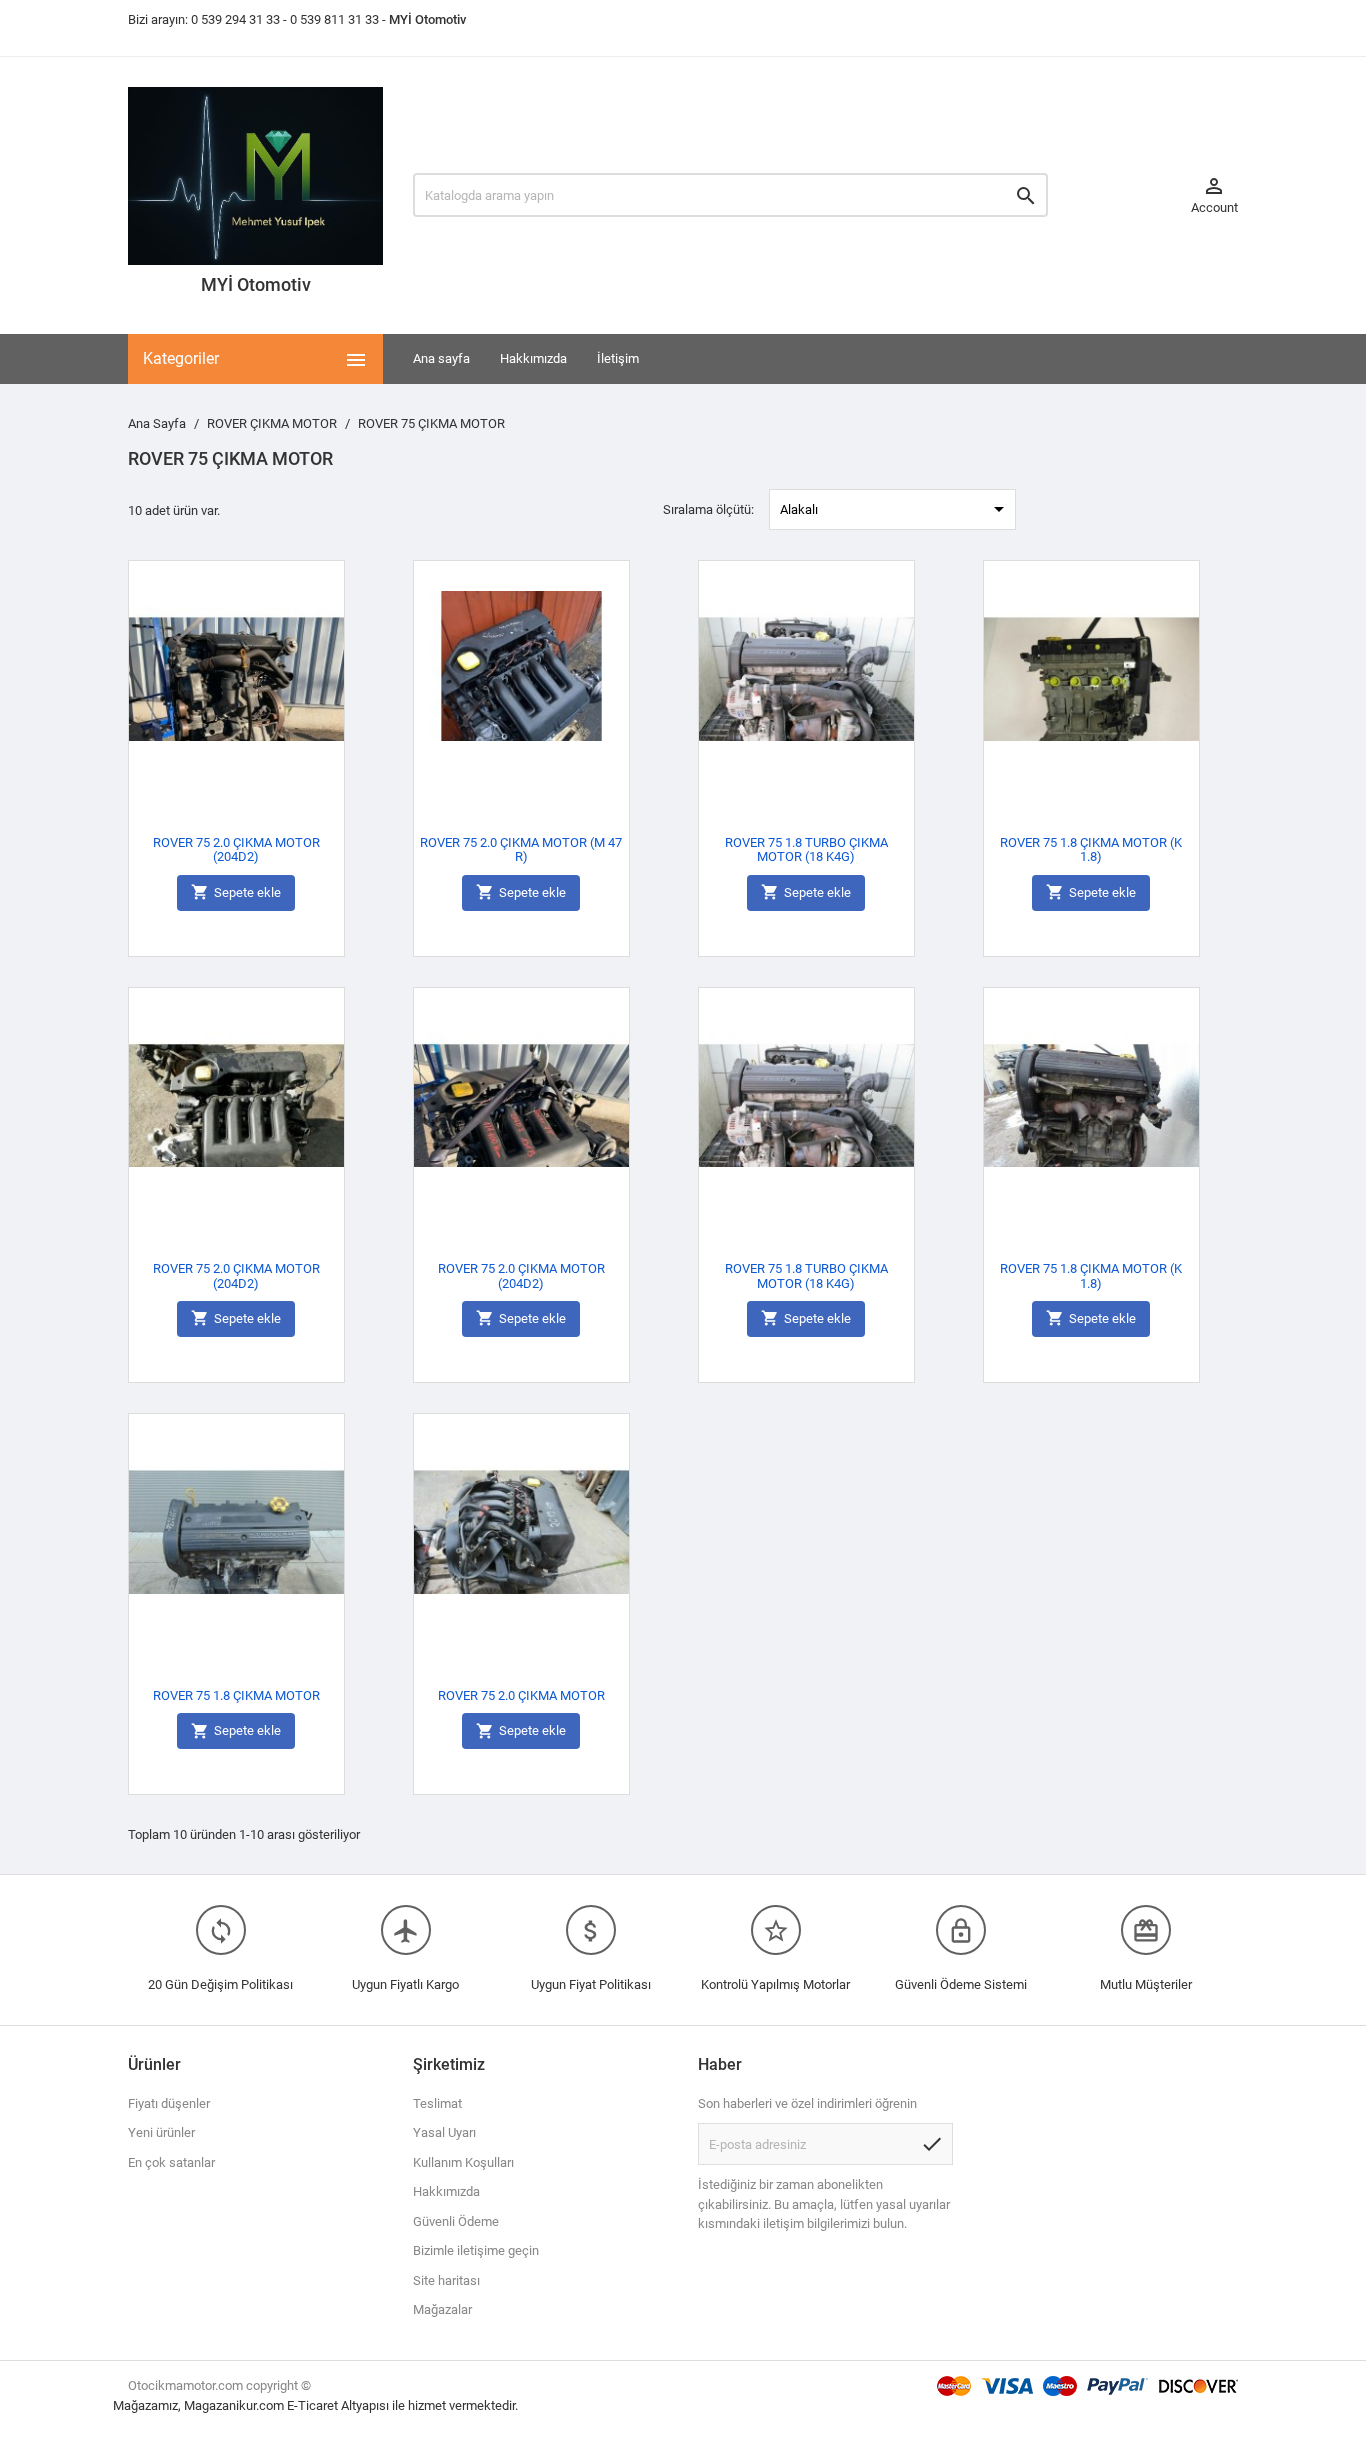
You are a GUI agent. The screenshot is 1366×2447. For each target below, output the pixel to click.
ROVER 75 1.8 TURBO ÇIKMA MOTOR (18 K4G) (806, 849)
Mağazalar (442, 2309)
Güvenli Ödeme (456, 2221)
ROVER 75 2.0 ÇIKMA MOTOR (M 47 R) (521, 849)
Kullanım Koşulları (463, 2162)
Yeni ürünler (161, 2132)
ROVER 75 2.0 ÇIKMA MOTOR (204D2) (236, 849)
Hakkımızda (533, 358)
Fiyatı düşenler (169, 2103)
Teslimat (437, 2103)
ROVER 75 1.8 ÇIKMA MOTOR (236, 1695)
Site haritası (446, 2280)
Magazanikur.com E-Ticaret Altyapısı (288, 2405)
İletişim (618, 358)
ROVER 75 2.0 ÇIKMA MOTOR (521, 1695)
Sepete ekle (236, 892)
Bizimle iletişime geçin (476, 2250)
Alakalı (895, 509)
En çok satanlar (171, 2162)
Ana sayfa (441, 358)
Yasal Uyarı (444, 2132)
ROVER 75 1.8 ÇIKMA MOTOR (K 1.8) (1091, 849)
